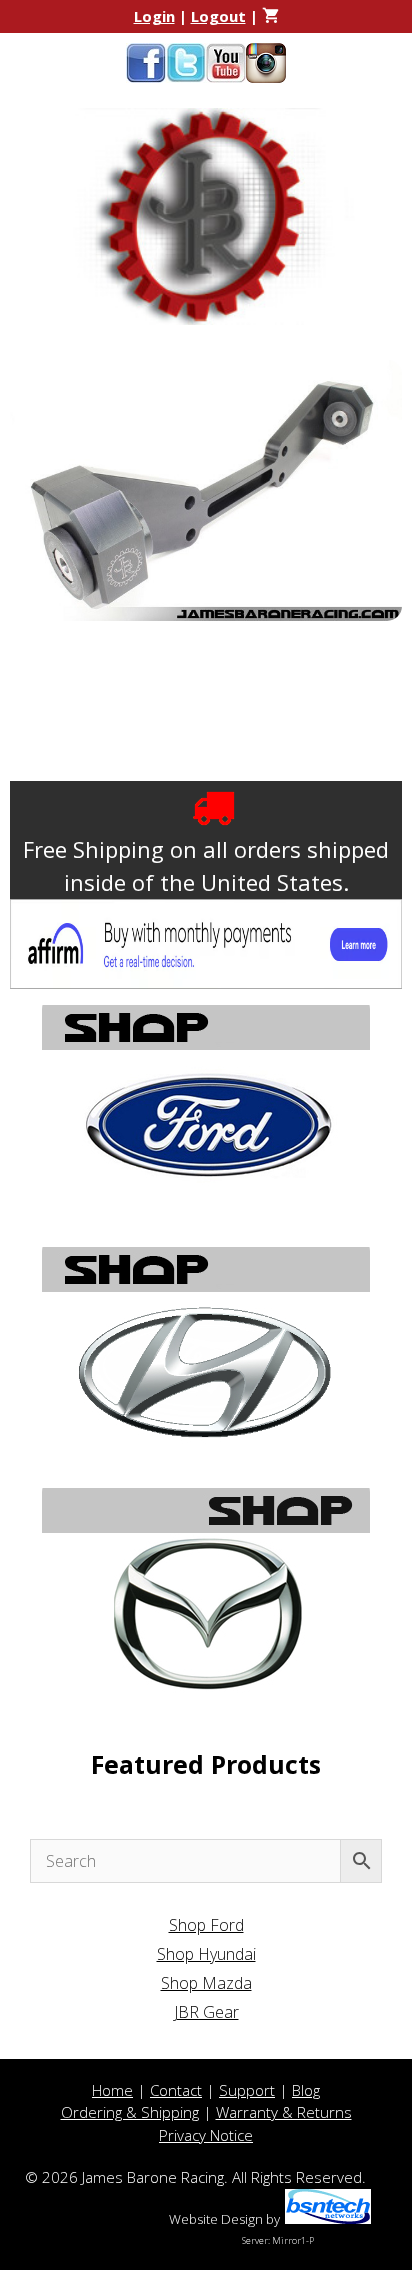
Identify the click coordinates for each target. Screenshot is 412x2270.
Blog (306, 2090)
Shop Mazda (206, 1983)
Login (154, 16)
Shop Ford (206, 1925)
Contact (176, 2090)
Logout (218, 16)
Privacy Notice (206, 2135)
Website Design (216, 2219)
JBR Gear (206, 2012)
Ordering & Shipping (130, 2112)
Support (247, 2090)
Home (112, 2090)
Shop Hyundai (206, 1954)
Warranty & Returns (284, 2112)
